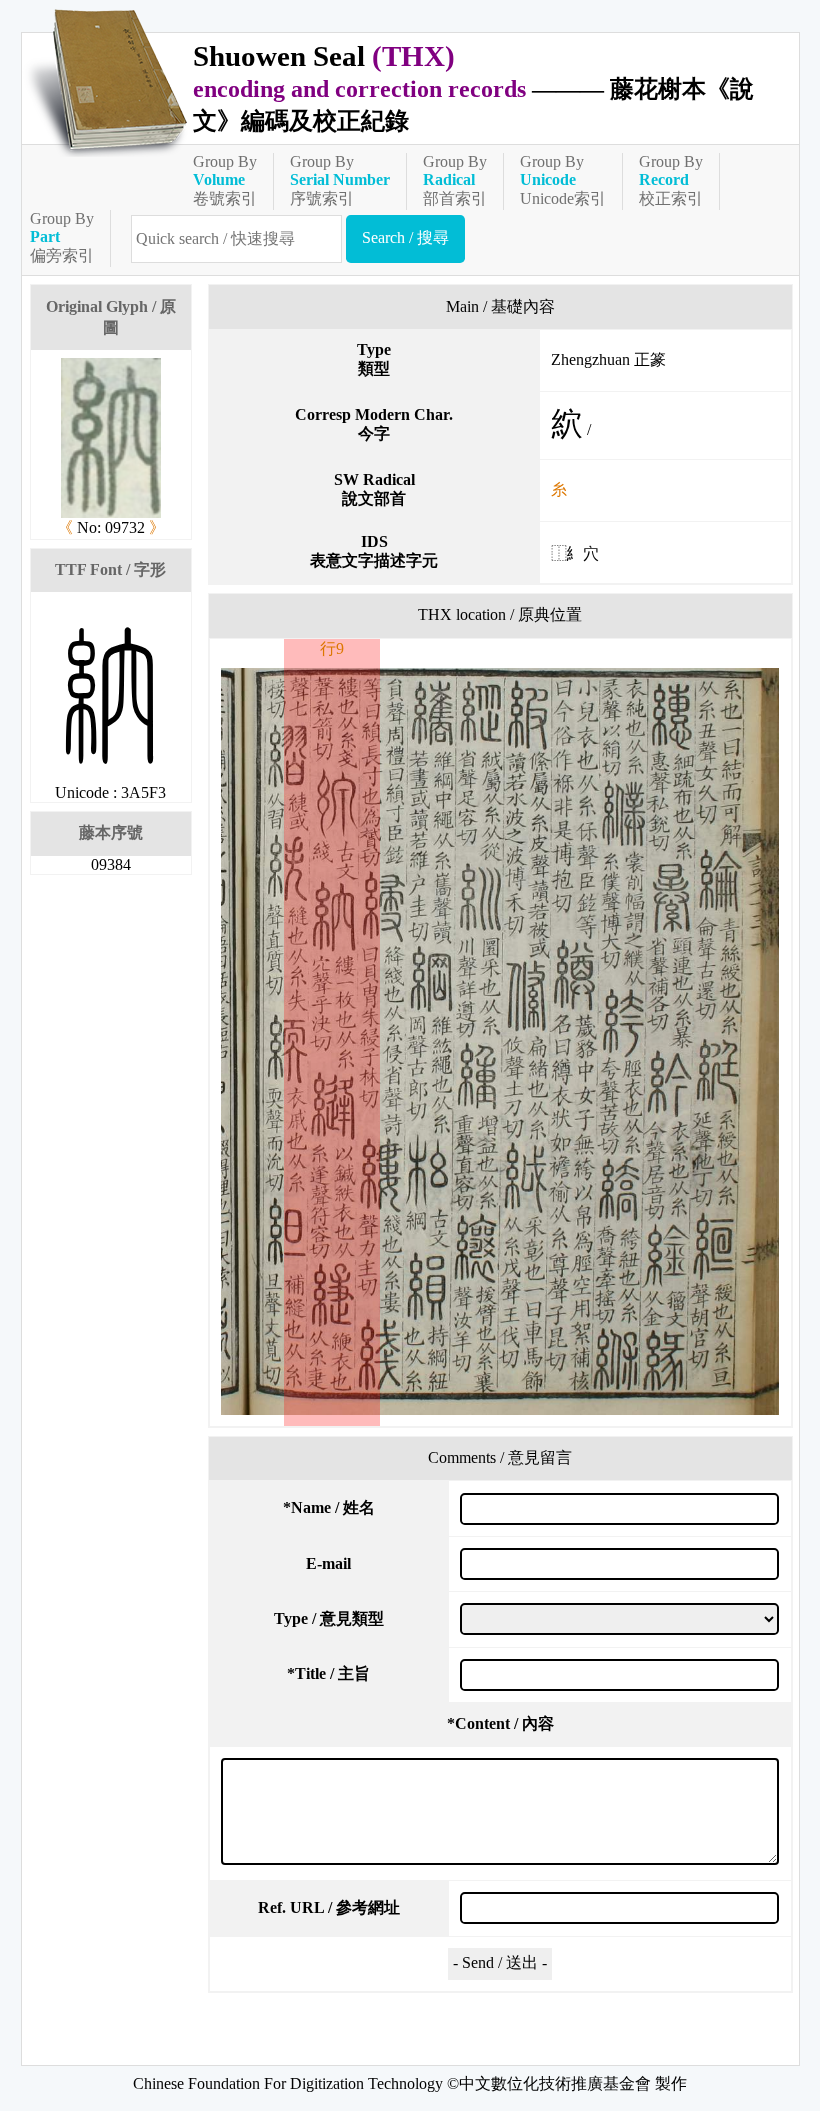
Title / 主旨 (328, 1673)
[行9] (500, 1041)
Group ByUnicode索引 (563, 180)
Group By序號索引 (340, 180)
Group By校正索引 (671, 180)
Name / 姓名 (329, 1507)
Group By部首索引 (455, 180)
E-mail (328, 1563)
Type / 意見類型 (329, 1618)
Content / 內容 (500, 1723)
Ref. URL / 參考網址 (329, 1907)
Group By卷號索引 (225, 180)
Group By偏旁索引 (62, 237)
